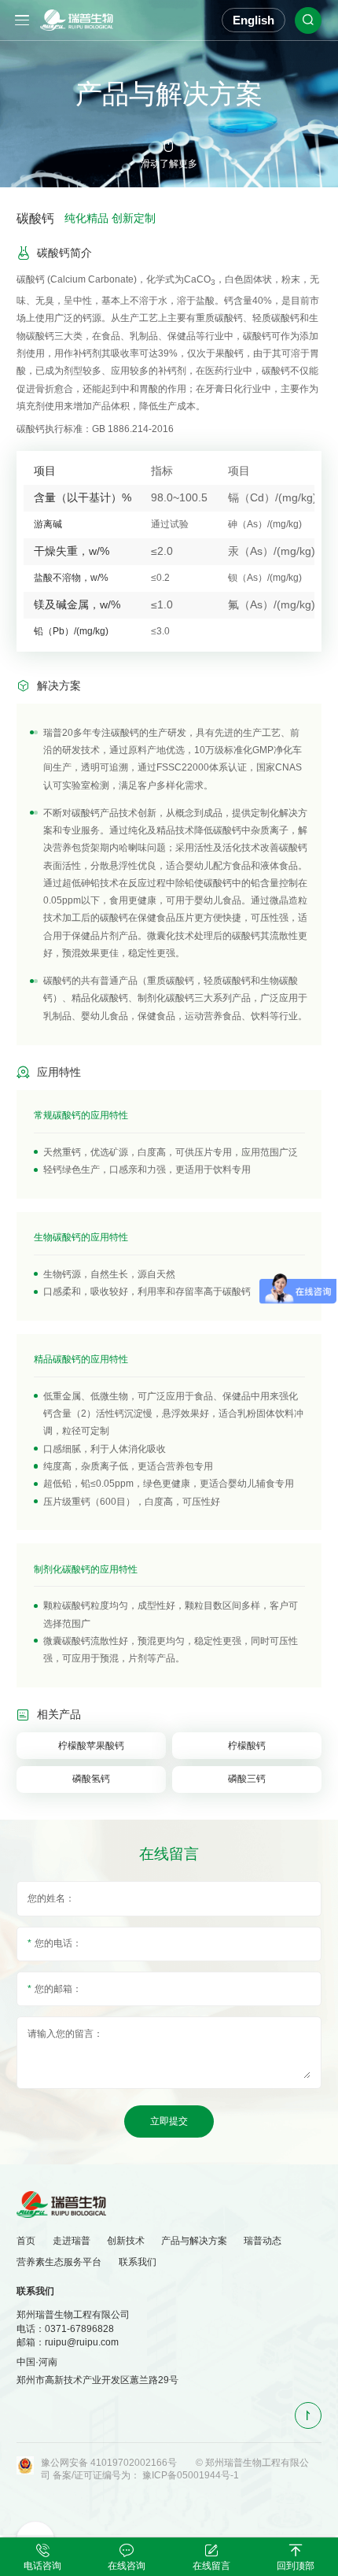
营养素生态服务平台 (59, 2262)
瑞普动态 (263, 2241)
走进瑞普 (72, 2241)
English (253, 20)
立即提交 (169, 2121)
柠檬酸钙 (247, 1746)
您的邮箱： (58, 1989)
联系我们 (138, 2262)
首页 (26, 2241)
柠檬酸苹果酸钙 (91, 1746)
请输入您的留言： (65, 2034)
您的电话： (58, 1943)
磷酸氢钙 (91, 1779)
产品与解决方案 (194, 2241)
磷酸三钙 (247, 1779)
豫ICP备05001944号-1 (191, 2475)
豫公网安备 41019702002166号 (109, 2463)
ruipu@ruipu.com (82, 2342)
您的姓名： (51, 1898)
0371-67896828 (79, 2329)
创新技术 (126, 2241)
